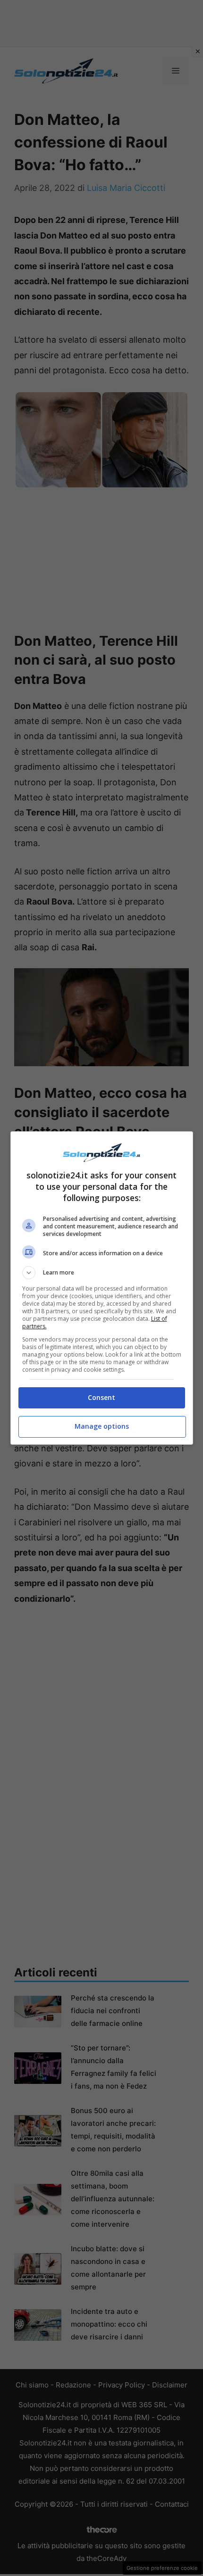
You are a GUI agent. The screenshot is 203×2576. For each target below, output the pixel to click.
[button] (102, 1273)
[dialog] (102, 1288)
